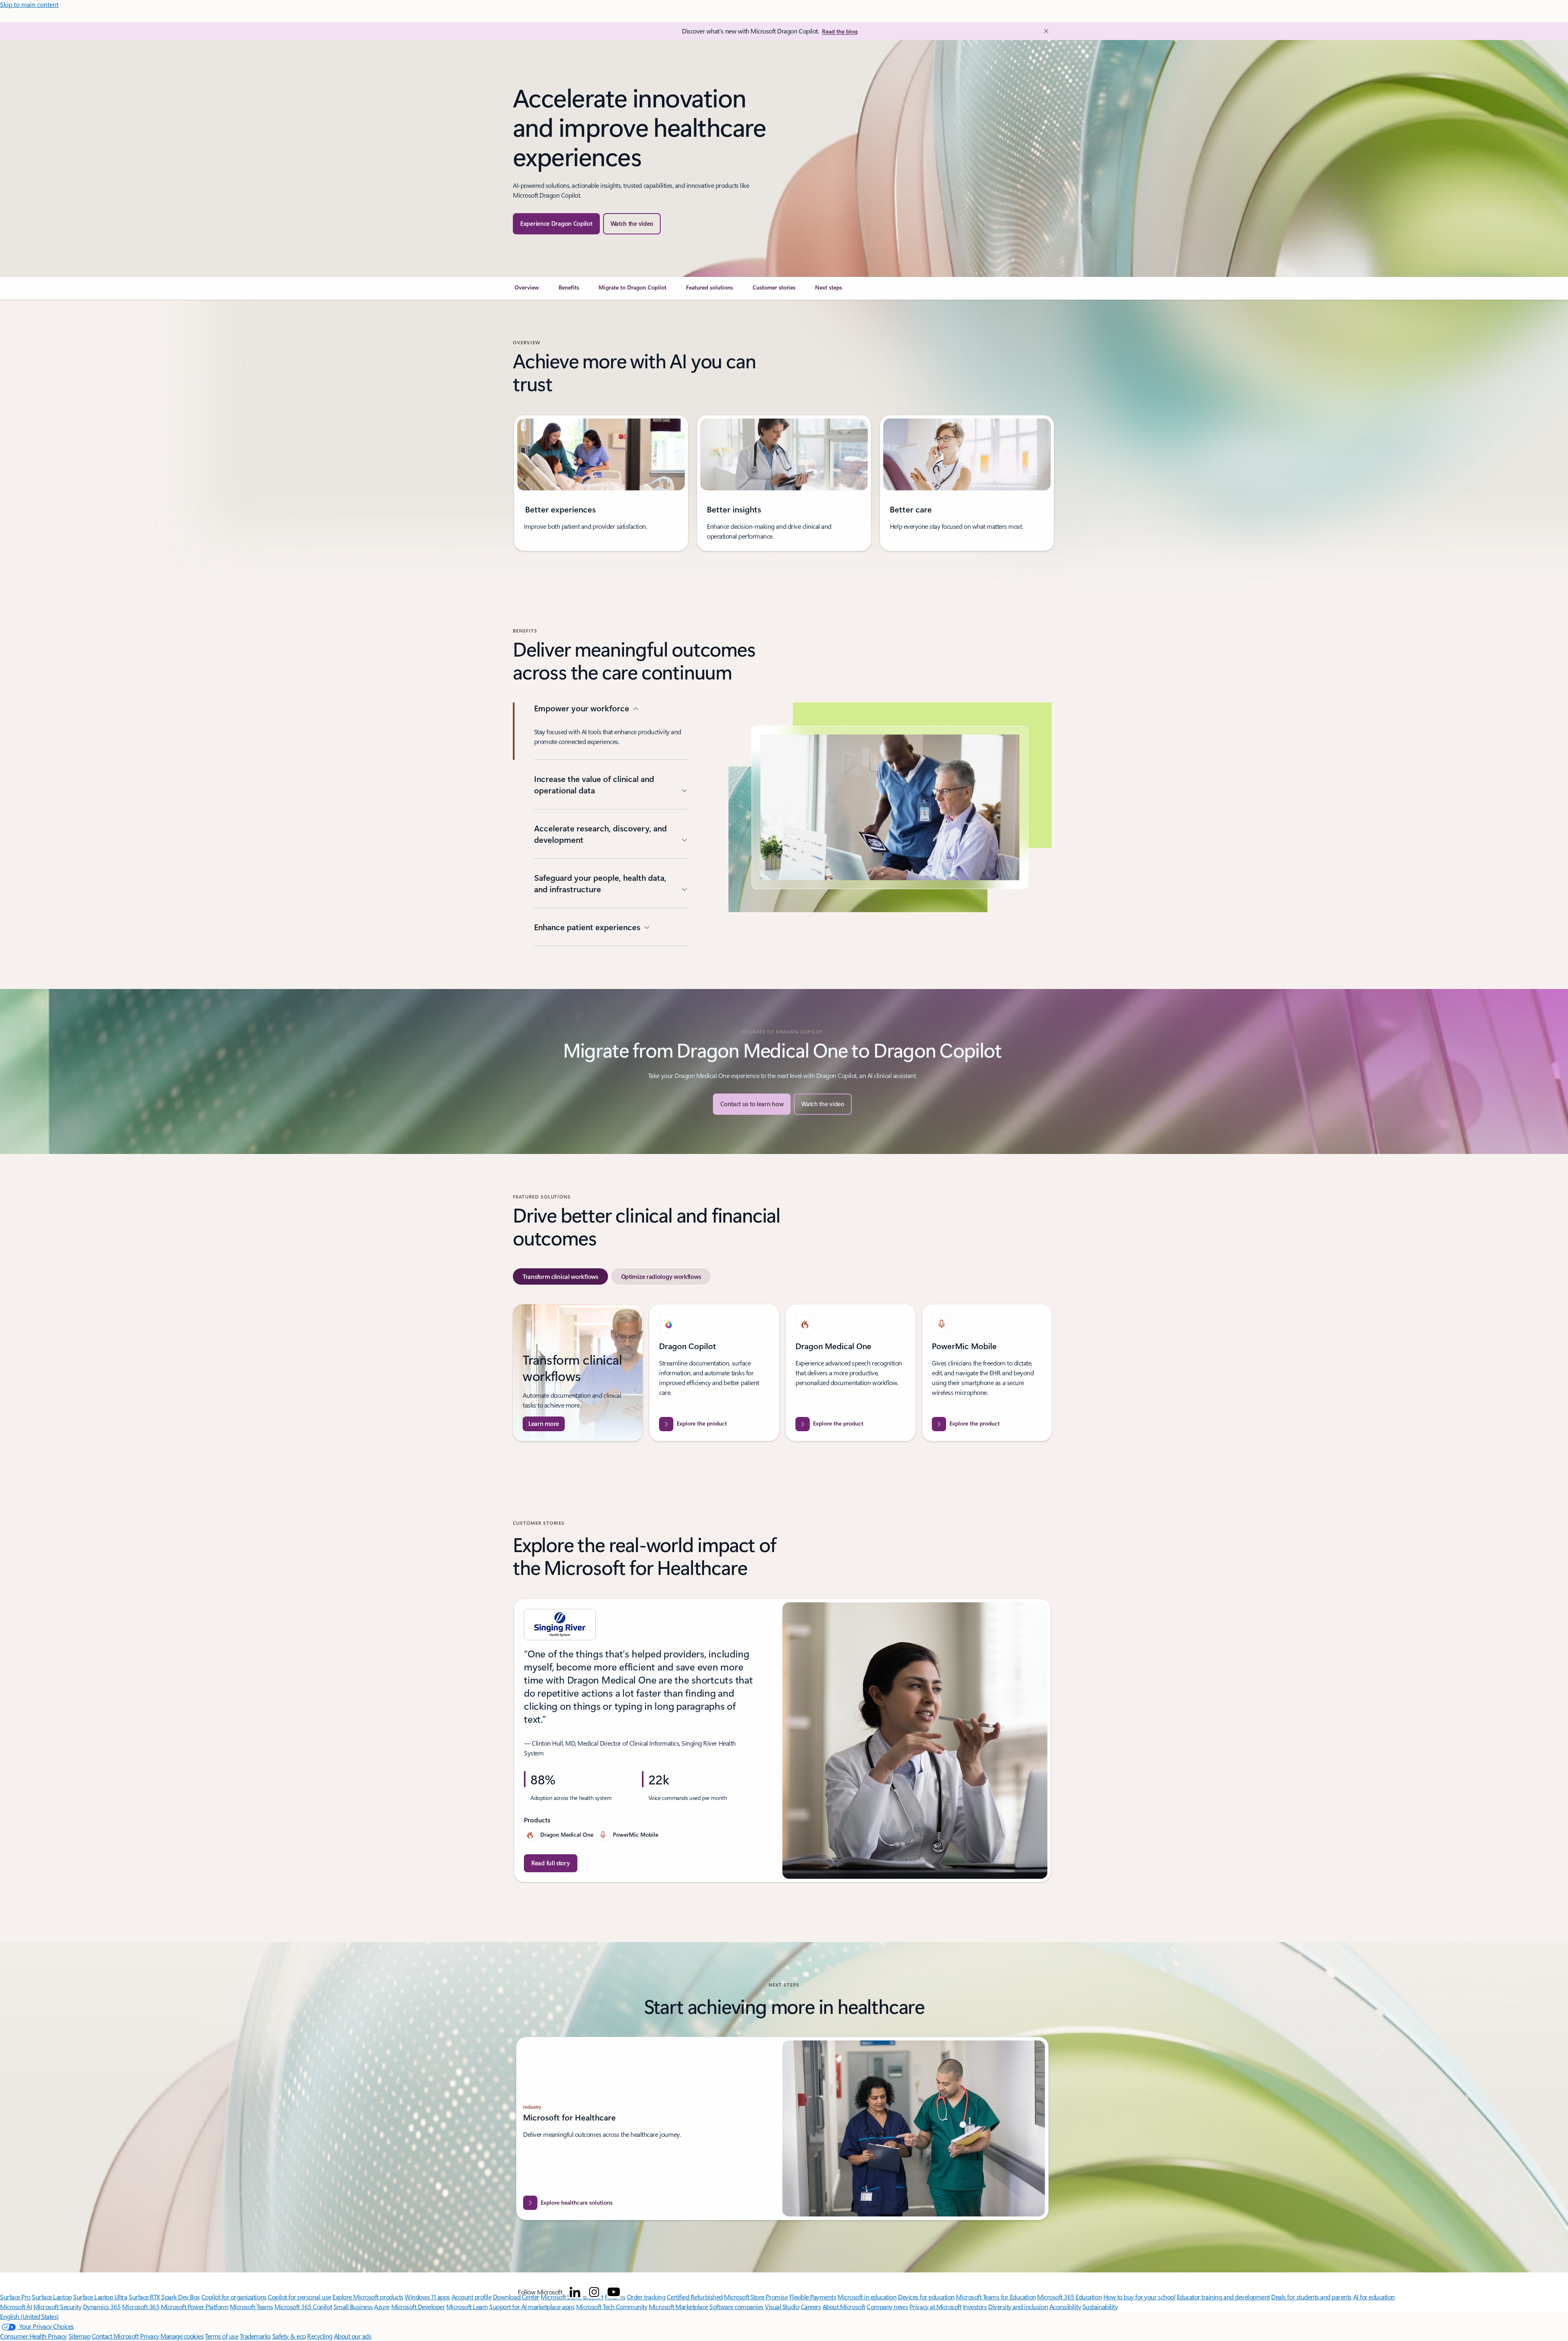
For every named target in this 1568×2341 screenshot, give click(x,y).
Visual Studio (782, 2306)
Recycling (320, 2336)
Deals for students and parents (1311, 2297)
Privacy (150, 2336)
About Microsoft (844, 2306)
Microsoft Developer (418, 2306)
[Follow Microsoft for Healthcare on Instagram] (594, 2292)
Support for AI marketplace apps (532, 2306)
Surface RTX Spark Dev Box (164, 2297)
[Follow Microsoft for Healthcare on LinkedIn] (575, 2292)
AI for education (1374, 2297)
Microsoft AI (16, 2306)
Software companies (736, 2306)
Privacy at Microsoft (935, 2306)
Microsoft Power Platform (195, 2306)
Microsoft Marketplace (678, 2306)
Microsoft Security (57, 2306)
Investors (975, 2306)
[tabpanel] (782, 1373)
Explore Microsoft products (368, 2297)
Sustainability (1100, 2306)
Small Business (353, 2306)
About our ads (353, 2336)
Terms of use (222, 2336)
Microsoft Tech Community (612, 2306)
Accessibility (1065, 2306)
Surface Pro (15, 2297)
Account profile (472, 2297)
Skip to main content (29, 4)
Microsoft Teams (252, 2306)
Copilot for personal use (299, 2297)
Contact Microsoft (115, 2336)
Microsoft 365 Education (1069, 2297)
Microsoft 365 (141, 2306)
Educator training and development (1223, 2297)
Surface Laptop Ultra (100, 2297)
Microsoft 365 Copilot (303, 2306)
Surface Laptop (52, 2297)
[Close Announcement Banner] (1044, 31)
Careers (811, 2306)
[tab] (560, 1276)
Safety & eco (289, 2336)
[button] (632, 224)
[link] (527, 291)
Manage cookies (182, 2336)
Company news (887, 2306)
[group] (601, 483)
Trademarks (255, 2336)
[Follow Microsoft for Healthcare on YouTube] (614, 2292)
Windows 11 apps (427, 2297)
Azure (382, 2306)
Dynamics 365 (102, 2306)
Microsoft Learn (467, 2306)
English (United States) (29, 2316)
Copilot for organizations (234, 2297)
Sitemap (80, 2336)
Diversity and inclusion (1018, 2306)
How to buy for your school (1139, 2297)
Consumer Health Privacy (33, 2336)
